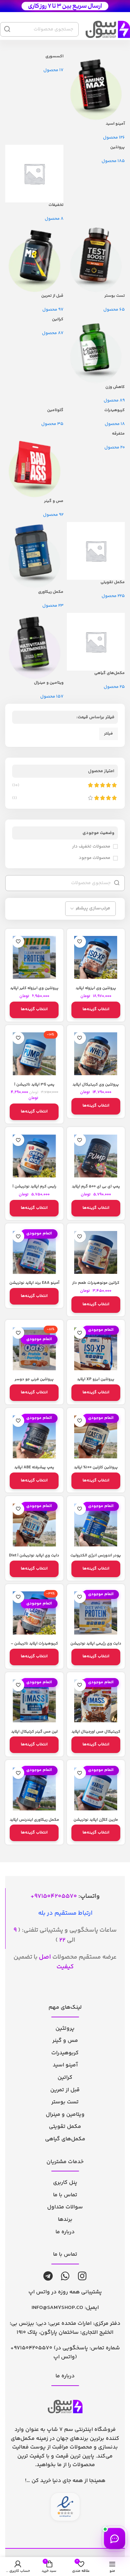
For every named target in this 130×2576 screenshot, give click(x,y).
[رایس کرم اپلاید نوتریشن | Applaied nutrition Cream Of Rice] (34, 1156)
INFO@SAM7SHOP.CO (57, 2308)
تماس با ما (65, 2195)
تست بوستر (65, 2102)
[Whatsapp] (65, 2276)
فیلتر (109, 734)
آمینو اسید (65, 2065)
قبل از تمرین (65, 2090)
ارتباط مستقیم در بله (65, 1913)
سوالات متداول (65, 2207)
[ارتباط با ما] (115, 2539)
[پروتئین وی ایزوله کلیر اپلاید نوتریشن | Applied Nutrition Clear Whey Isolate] (34, 958)
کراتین (65, 2078)
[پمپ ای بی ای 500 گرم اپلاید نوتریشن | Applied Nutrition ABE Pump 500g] (96, 1156)
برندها (65, 2220)
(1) (15, 798)
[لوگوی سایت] (65, 6)
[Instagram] (82, 2276)
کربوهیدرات (65, 2053)
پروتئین (65, 2029)
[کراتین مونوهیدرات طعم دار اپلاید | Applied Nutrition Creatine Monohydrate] (96, 1252)
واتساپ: (67, 1896)
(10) (16, 785)
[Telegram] (48, 2276)
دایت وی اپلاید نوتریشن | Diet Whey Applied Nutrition (34, 1558)
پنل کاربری (65, 2183)
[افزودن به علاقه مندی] (80, 942)
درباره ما (65, 2232)
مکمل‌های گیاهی (65, 2139)
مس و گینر (65, 2041)
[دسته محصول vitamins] (65, 377)
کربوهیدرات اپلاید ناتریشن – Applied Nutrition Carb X (34, 1646)
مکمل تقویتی (65, 2127)
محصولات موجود (94, 858)
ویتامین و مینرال (65, 2115)
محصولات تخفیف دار (91, 846)
